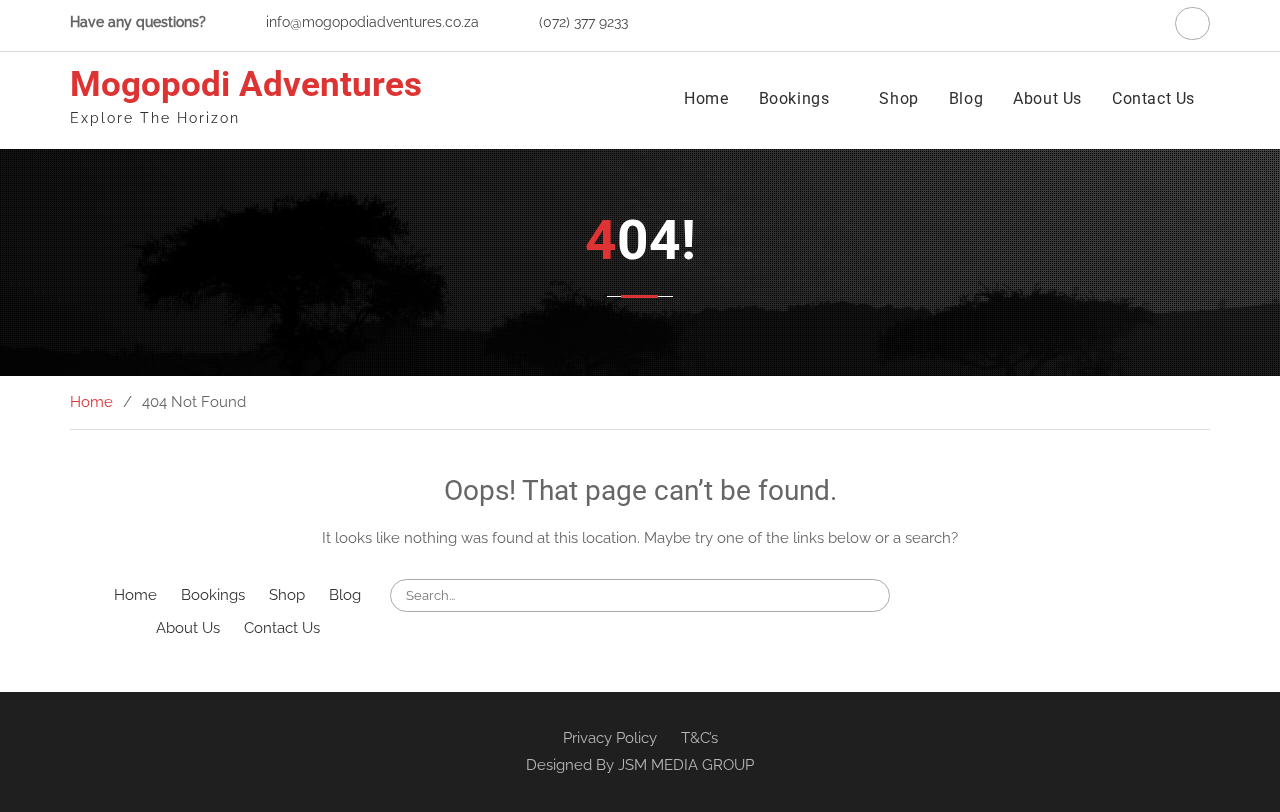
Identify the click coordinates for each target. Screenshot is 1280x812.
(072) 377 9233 (583, 22)
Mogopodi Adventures (246, 84)
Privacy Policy (610, 738)
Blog (966, 98)
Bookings (794, 98)
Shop (898, 98)
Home (706, 98)
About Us (1047, 98)
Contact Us (1153, 98)
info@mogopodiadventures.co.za (372, 22)
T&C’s (699, 738)
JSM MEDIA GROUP (686, 765)
